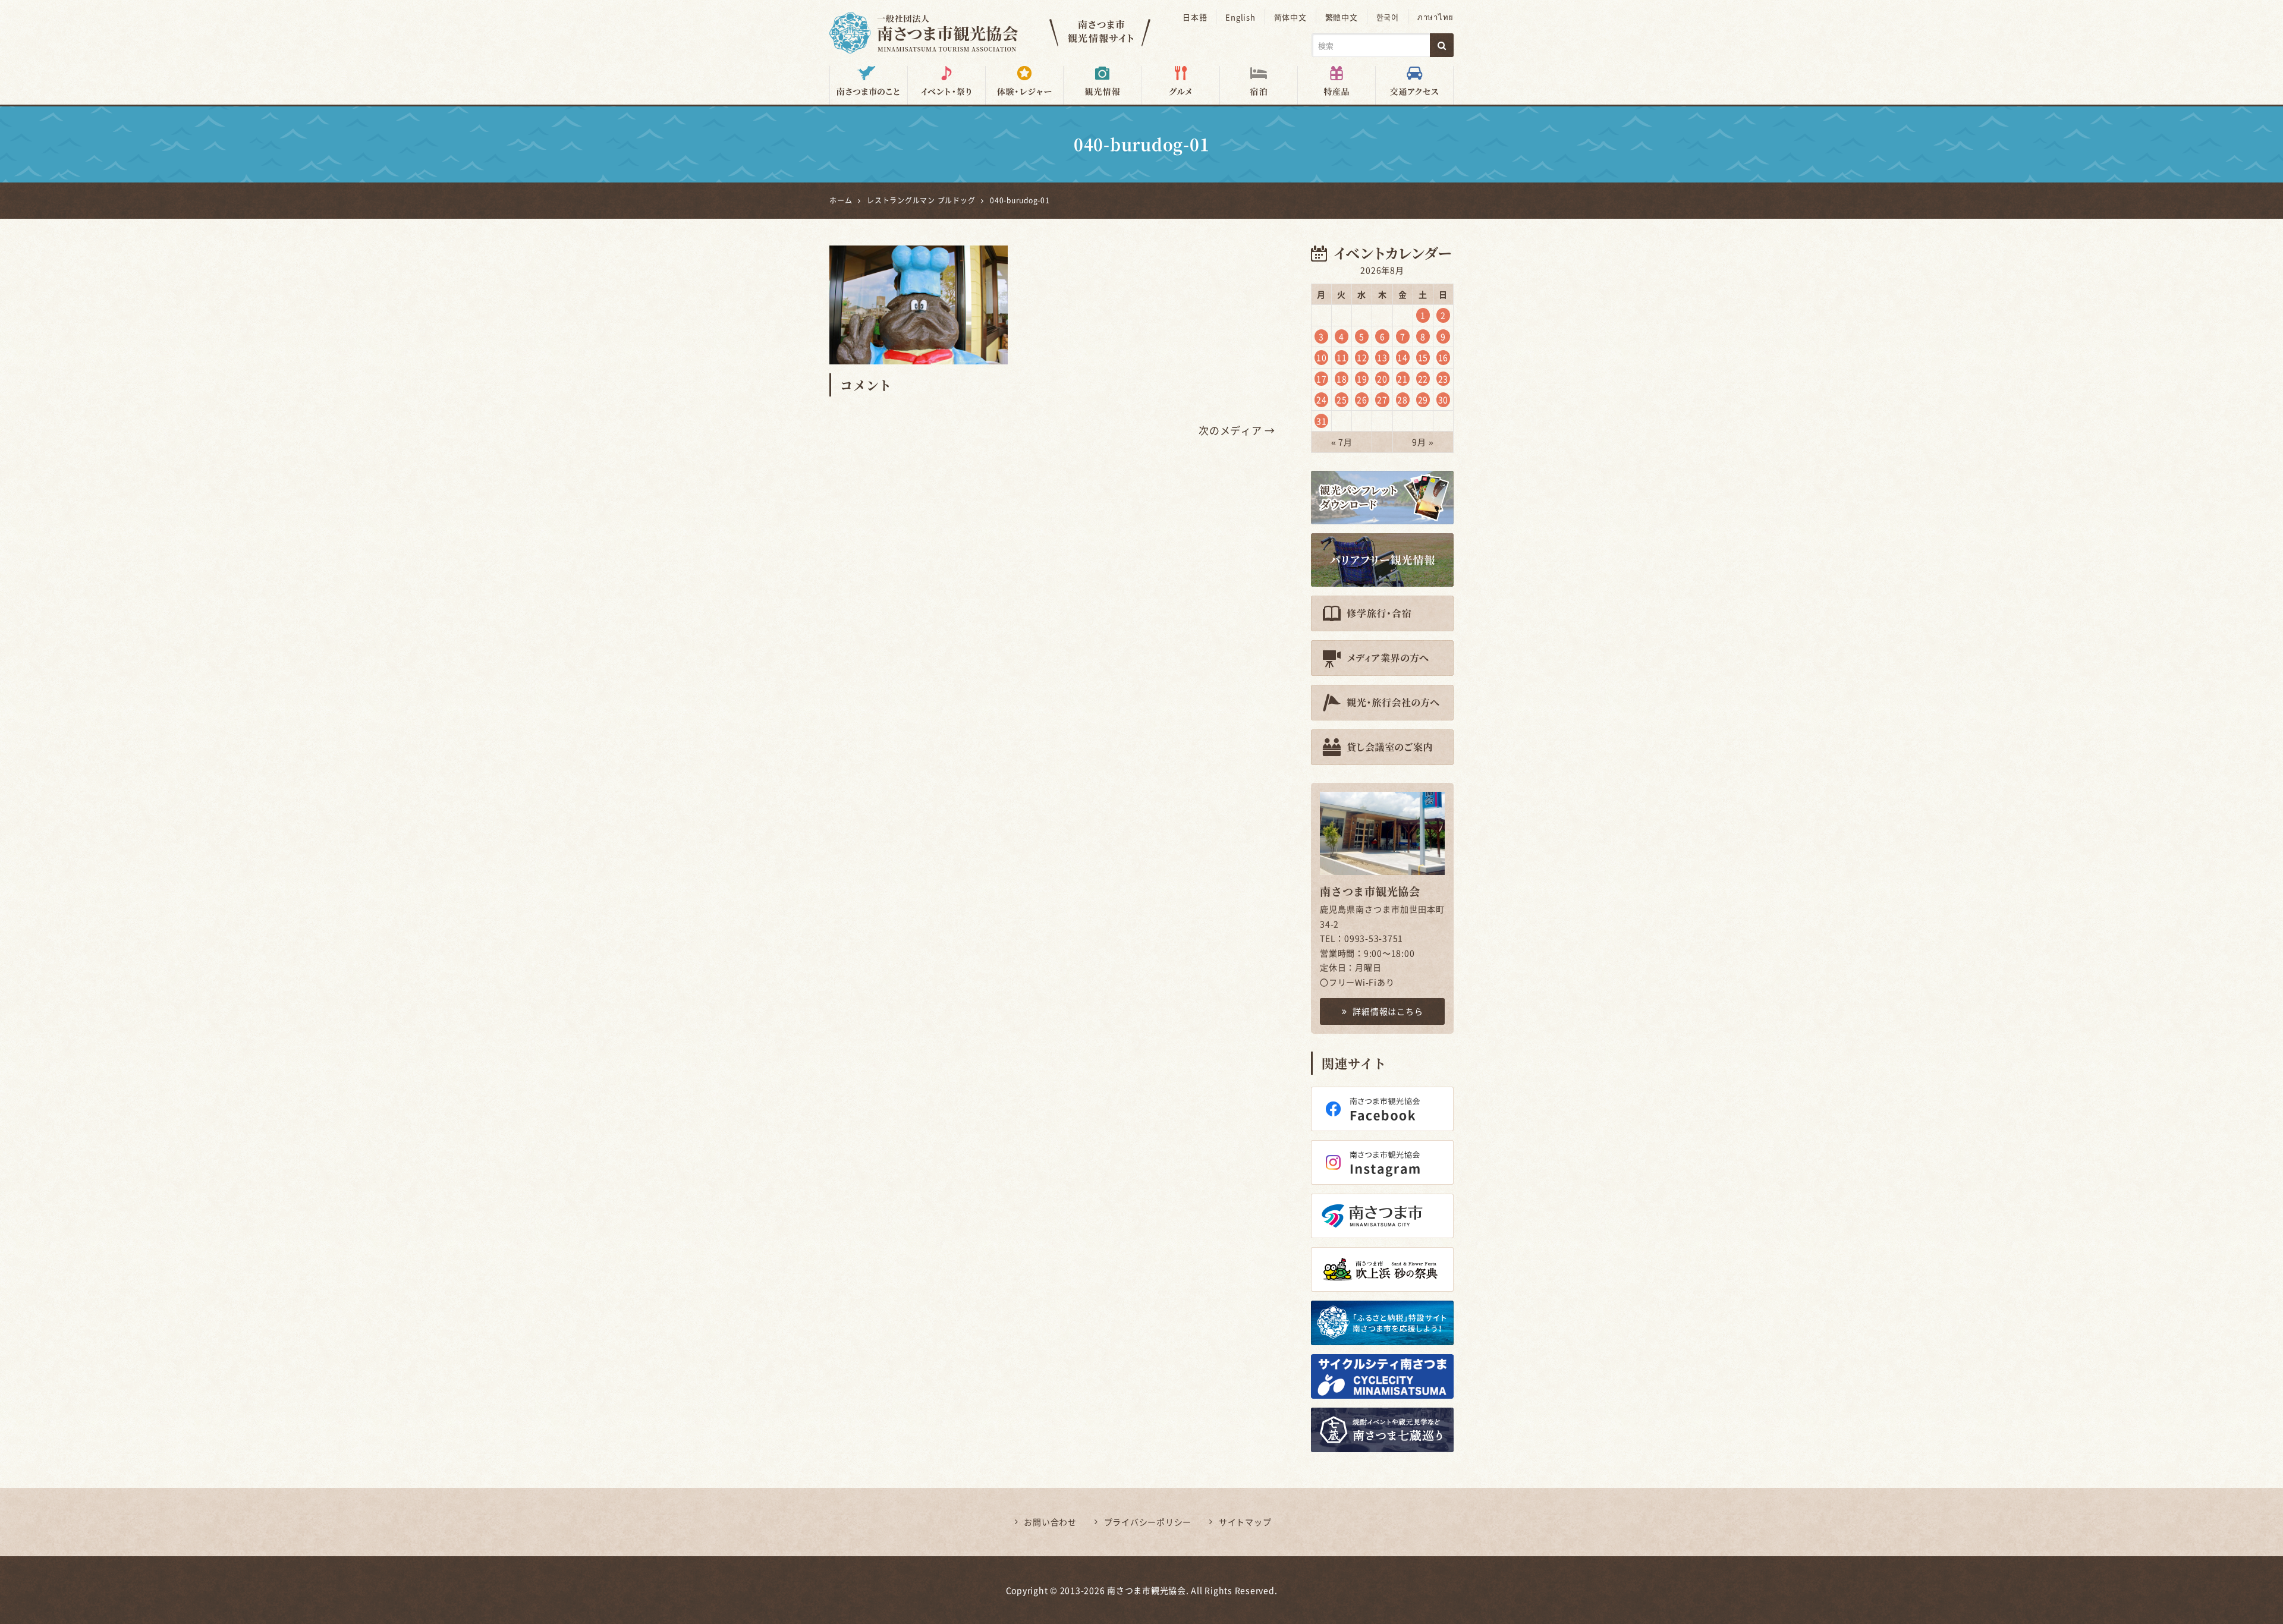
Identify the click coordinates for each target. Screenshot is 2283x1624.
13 (1382, 357)
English (1240, 17)
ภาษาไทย (1435, 17)
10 (1322, 357)
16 (1444, 357)
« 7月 (1342, 442)
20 (1382, 379)
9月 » (1423, 442)
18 (1342, 379)
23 (1444, 379)
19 (1362, 379)
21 (1402, 379)
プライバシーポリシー (1148, 1522)
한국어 (1388, 17)
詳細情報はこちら (1388, 1011)
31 (1322, 421)
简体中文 (1290, 17)
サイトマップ (1245, 1522)
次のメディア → (1237, 430)
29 (1423, 399)
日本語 (1195, 17)
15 (1423, 357)
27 (1382, 399)
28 (1402, 399)
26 (1362, 399)
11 (1342, 357)
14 (1402, 357)
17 (1322, 379)
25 (1342, 399)
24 (1322, 399)
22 (1423, 379)
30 (1444, 399)
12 (1362, 357)
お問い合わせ (1050, 1522)
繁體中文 (1342, 17)
